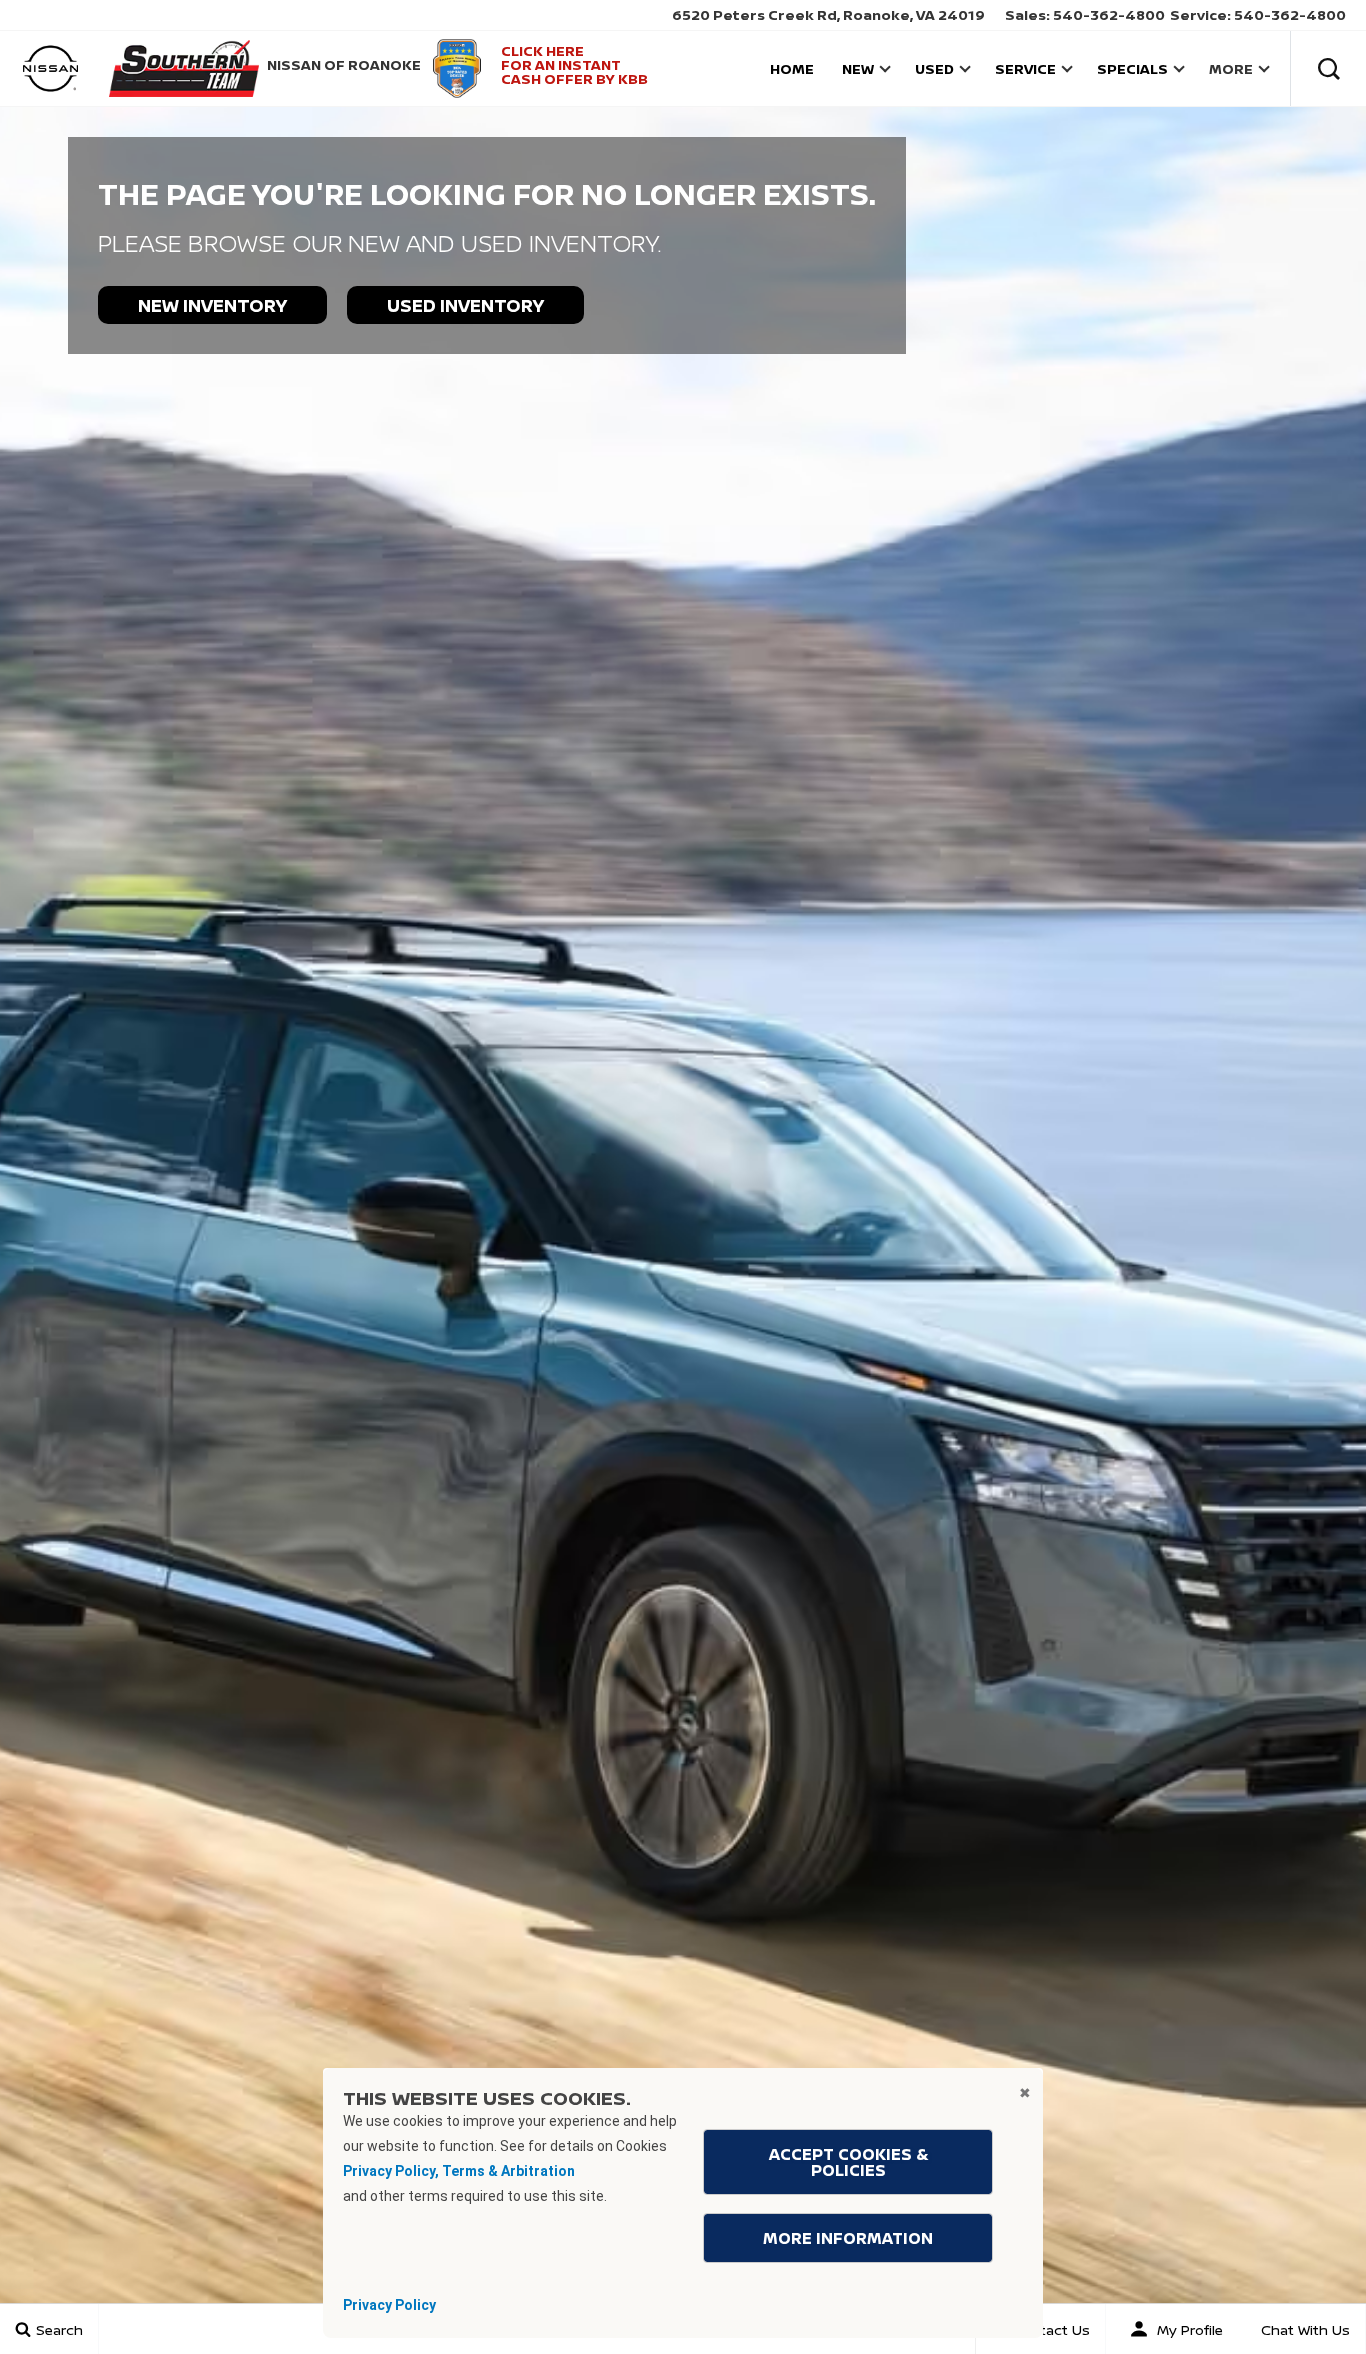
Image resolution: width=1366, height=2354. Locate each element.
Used (934, 68)
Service (1025, 68)
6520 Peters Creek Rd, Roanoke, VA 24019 (828, 14)
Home (792, 68)
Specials (1132, 68)
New (858, 68)
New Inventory (212, 305)
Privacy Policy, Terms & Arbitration (459, 2171)
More (1230, 72)
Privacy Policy (389, 2305)
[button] (1328, 68)
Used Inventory (465, 305)
